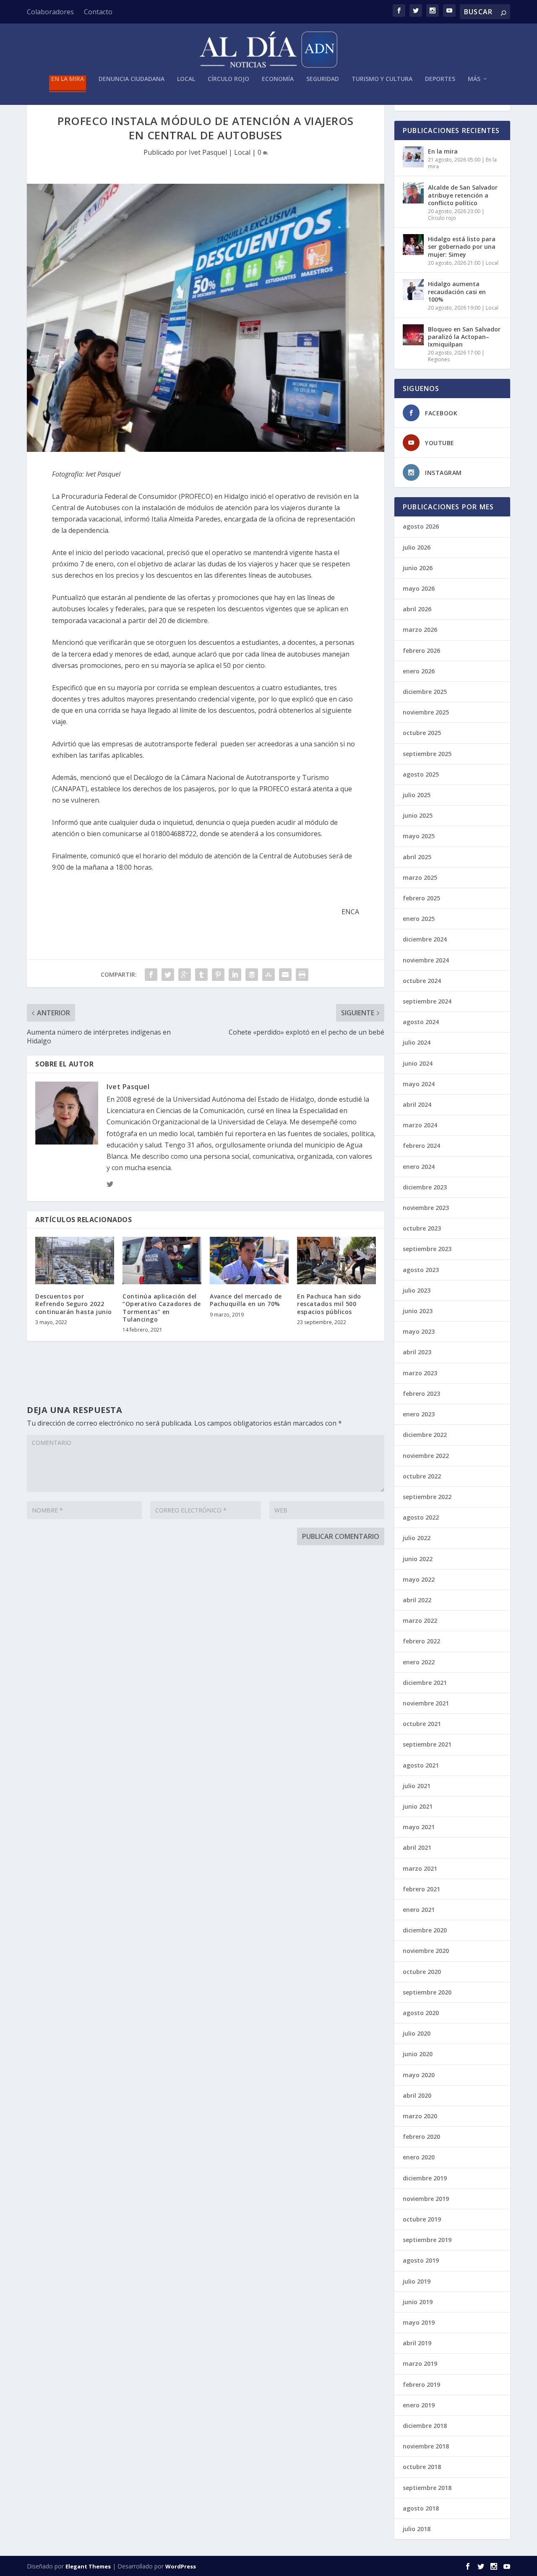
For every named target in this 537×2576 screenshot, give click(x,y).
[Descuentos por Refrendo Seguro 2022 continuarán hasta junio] (75, 1261)
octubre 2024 (422, 981)
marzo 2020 (420, 2116)
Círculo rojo (228, 79)
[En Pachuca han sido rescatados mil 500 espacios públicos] (336, 1261)
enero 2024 (419, 1167)
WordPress (181, 2566)
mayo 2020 (419, 2075)
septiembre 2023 (427, 1249)
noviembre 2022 (426, 1456)
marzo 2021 (420, 1868)
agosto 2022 (421, 1517)
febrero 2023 (421, 1394)
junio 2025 (418, 815)
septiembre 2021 (427, 1744)
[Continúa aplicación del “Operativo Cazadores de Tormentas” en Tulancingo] (162, 1261)
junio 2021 (418, 1806)
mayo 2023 (419, 1331)
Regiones (439, 359)
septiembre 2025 (427, 754)
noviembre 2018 (426, 2446)
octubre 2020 (422, 1972)
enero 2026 (419, 671)
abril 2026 (417, 609)
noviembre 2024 (426, 960)
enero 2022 (419, 1662)
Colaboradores (50, 12)
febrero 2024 (421, 1146)
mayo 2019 (419, 2322)
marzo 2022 (420, 1620)
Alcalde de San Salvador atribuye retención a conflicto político (463, 195)
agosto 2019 (421, 2260)
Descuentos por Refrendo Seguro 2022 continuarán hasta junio (74, 1304)
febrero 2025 (421, 898)
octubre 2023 (422, 1228)
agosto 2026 (421, 526)
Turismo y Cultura (382, 79)
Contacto (98, 12)
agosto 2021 (421, 1765)
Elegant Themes (88, 2566)
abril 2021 (417, 1847)
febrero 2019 (421, 2384)
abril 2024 (417, 1104)
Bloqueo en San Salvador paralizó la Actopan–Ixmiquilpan (464, 337)
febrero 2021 (421, 1889)
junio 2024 (418, 1063)
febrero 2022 (421, 1641)
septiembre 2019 (427, 2240)
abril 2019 (417, 2343)
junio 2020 (418, 2054)
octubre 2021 (422, 1724)
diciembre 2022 (425, 1435)
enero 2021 (419, 1910)
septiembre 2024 (427, 1001)
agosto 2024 (421, 1022)
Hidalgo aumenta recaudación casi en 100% (457, 291)
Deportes (440, 79)
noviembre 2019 (426, 2199)
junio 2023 (418, 1311)
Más (474, 79)
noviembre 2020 (426, 1951)
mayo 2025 (419, 836)
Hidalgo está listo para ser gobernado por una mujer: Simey (462, 246)
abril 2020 (417, 2095)
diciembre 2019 (425, 2178)
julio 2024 (417, 1042)
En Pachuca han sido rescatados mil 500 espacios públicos (329, 1304)
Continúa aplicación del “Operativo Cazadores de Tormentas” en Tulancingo (162, 1308)
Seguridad (323, 79)
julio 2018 (417, 2529)
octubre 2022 (422, 1476)
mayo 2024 (419, 1084)
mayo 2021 (419, 1827)
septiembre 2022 (427, 1497)
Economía (278, 79)
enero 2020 (419, 2157)
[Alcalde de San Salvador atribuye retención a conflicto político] (413, 193)
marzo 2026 (420, 630)
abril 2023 (417, 1352)
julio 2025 (417, 795)
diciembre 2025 (425, 692)
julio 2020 (417, 2033)
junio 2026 (418, 568)
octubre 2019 (422, 2219)
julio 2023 (417, 1290)
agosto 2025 (421, 774)
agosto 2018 (421, 2508)
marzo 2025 (420, 877)
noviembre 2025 (426, 712)
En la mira (68, 79)
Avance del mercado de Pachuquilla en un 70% (246, 1300)
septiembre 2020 (427, 1992)
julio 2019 (417, 2281)
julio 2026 (417, 547)
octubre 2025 (422, 733)
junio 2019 (418, 2302)
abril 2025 (417, 857)
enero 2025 (419, 919)
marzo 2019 (420, 2364)
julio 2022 (417, 1538)
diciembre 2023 (425, 1187)
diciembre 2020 (425, 1930)
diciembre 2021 (425, 1683)
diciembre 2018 (425, 2426)
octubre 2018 (422, 2467)
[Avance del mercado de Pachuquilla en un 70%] (249, 1261)
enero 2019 (419, 2405)
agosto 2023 (421, 1270)
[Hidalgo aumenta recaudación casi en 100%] (413, 289)
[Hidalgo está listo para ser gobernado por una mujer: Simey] (413, 245)
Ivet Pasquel (208, 152)
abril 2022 (417, 1600)
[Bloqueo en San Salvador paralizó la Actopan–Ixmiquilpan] (413, 335)
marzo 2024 (420, 1125)
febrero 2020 (421, 2137)
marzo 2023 (420, 1373)
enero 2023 (419, 1414)
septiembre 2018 (427, 2488)
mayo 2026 (419, 588)
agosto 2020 (421, 2013)
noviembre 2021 (426, 1703)
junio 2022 (418, 1559)
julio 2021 (417, 1786)
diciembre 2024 (425, 939)
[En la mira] (413, 157)
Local (186, 79)
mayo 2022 (419, 1579)
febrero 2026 (421, 651)
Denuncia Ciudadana (132, 79)
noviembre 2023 (426, 1208)
